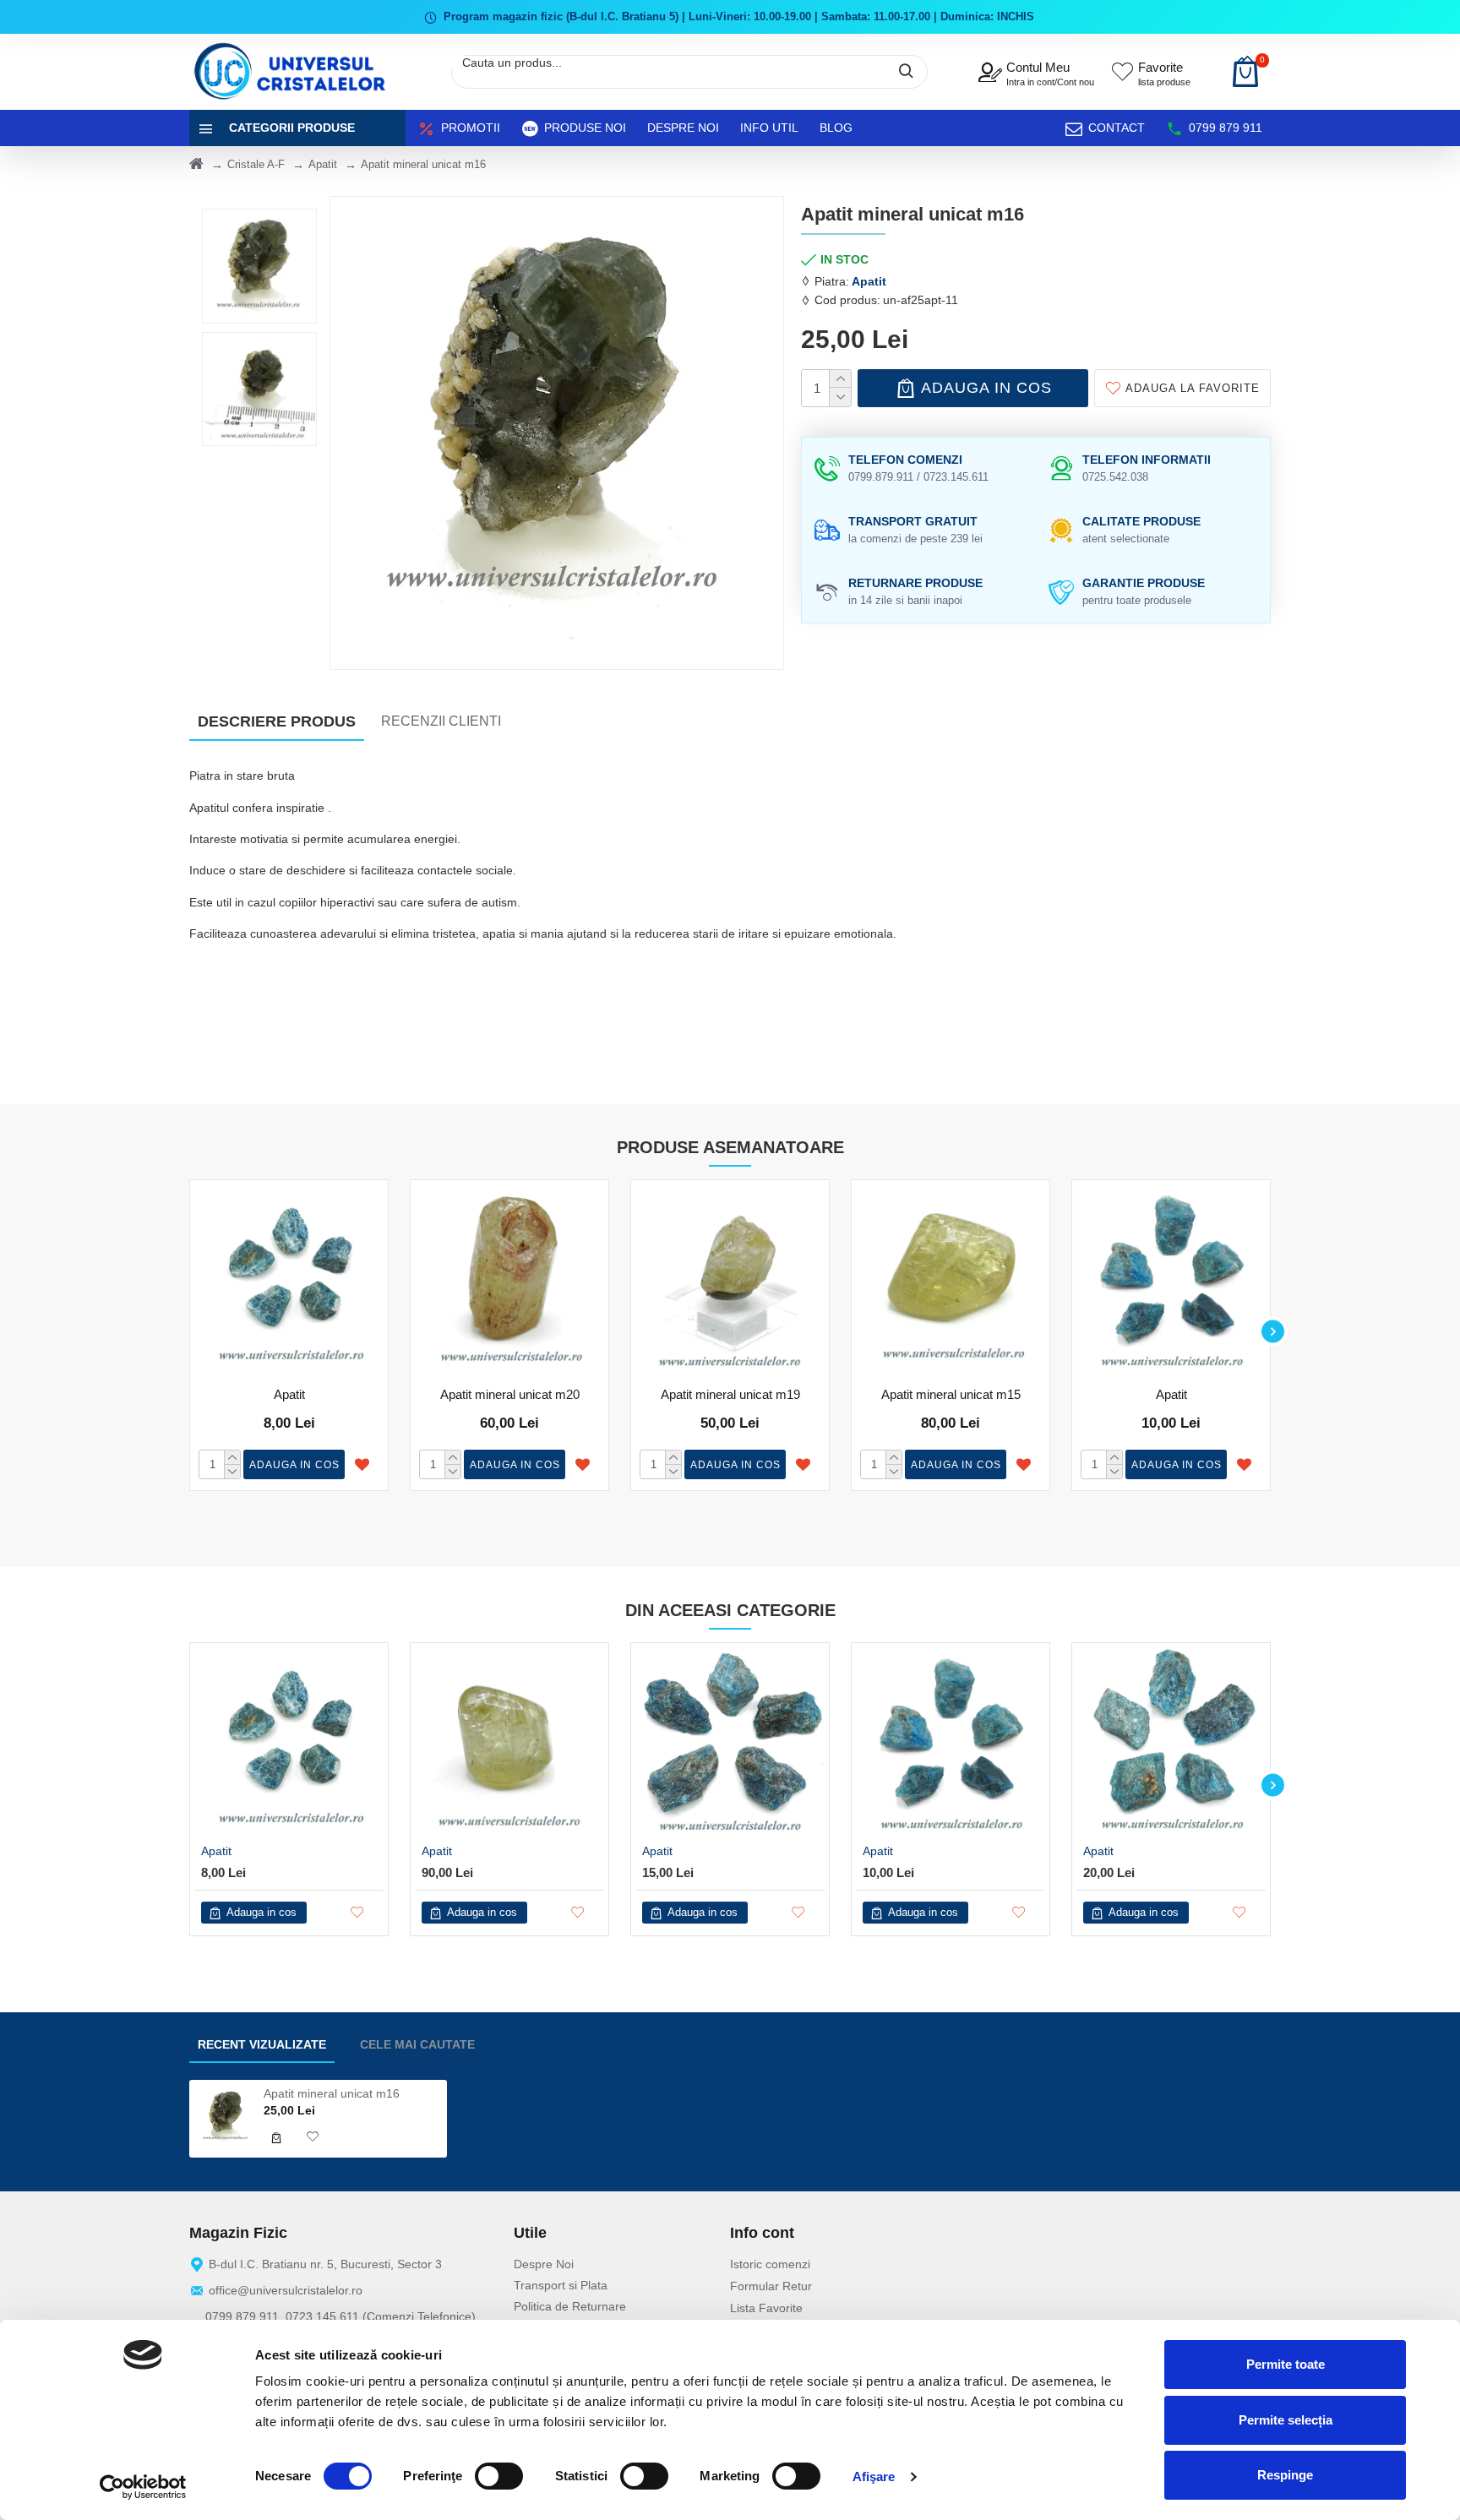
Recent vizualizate (262, 2044)
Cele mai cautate (417, 2044)
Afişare (874, 2476)
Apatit (323, 164)
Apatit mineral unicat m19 (730, 1394)
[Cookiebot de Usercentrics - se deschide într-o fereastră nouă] (143, 2487)
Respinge (1285, 2475)
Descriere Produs (277, 721)
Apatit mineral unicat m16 (332, 2093)
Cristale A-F (256, 164)
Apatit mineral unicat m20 (510, 1394)
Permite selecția (1286, 2420)
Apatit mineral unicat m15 (951, 1394)
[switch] (499, 2476)
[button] (187, 1331)
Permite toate (1286, 2364)
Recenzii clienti (441, 721)
